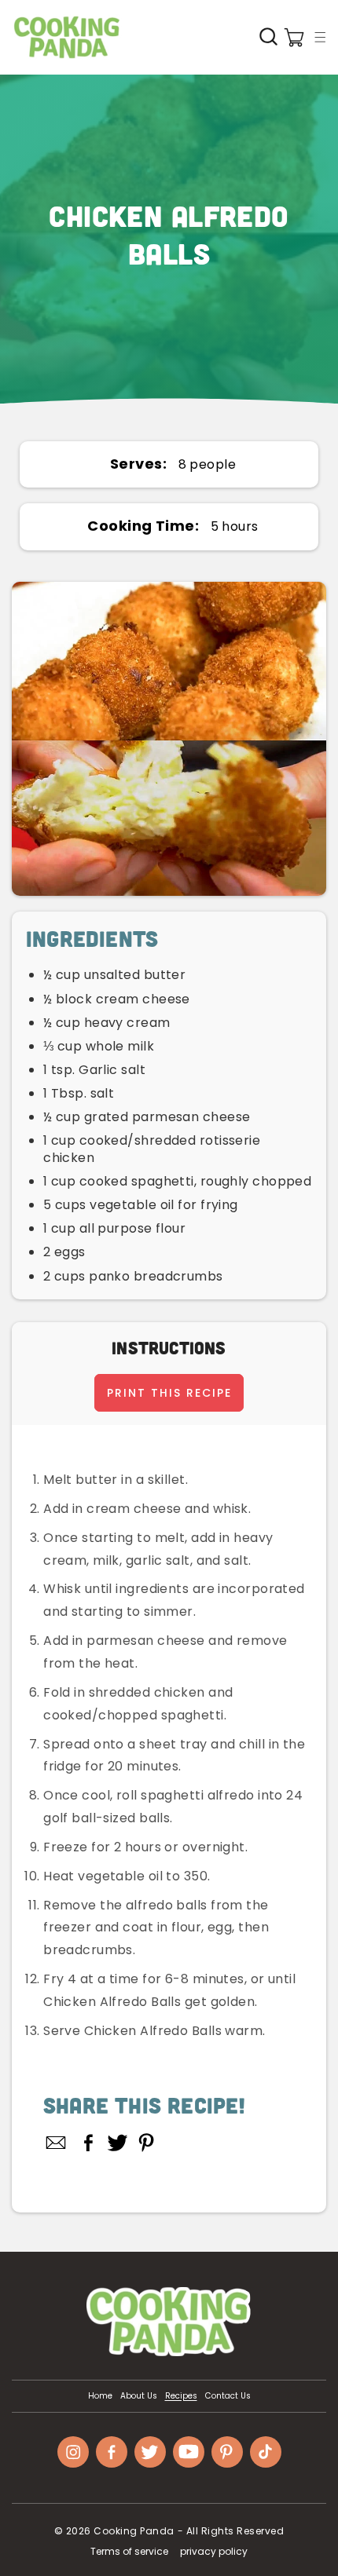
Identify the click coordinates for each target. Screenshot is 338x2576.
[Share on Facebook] (88, 2143)
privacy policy (214, 2551)
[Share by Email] (57, 2143)
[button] (320, 37)
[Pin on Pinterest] (147, 2143)
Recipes (181, 2396)
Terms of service (129, 2551)
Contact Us (228, 2396)
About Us (139, 2396)
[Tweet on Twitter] (118, 2143)
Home (100, 2396)
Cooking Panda (134, 2531)
